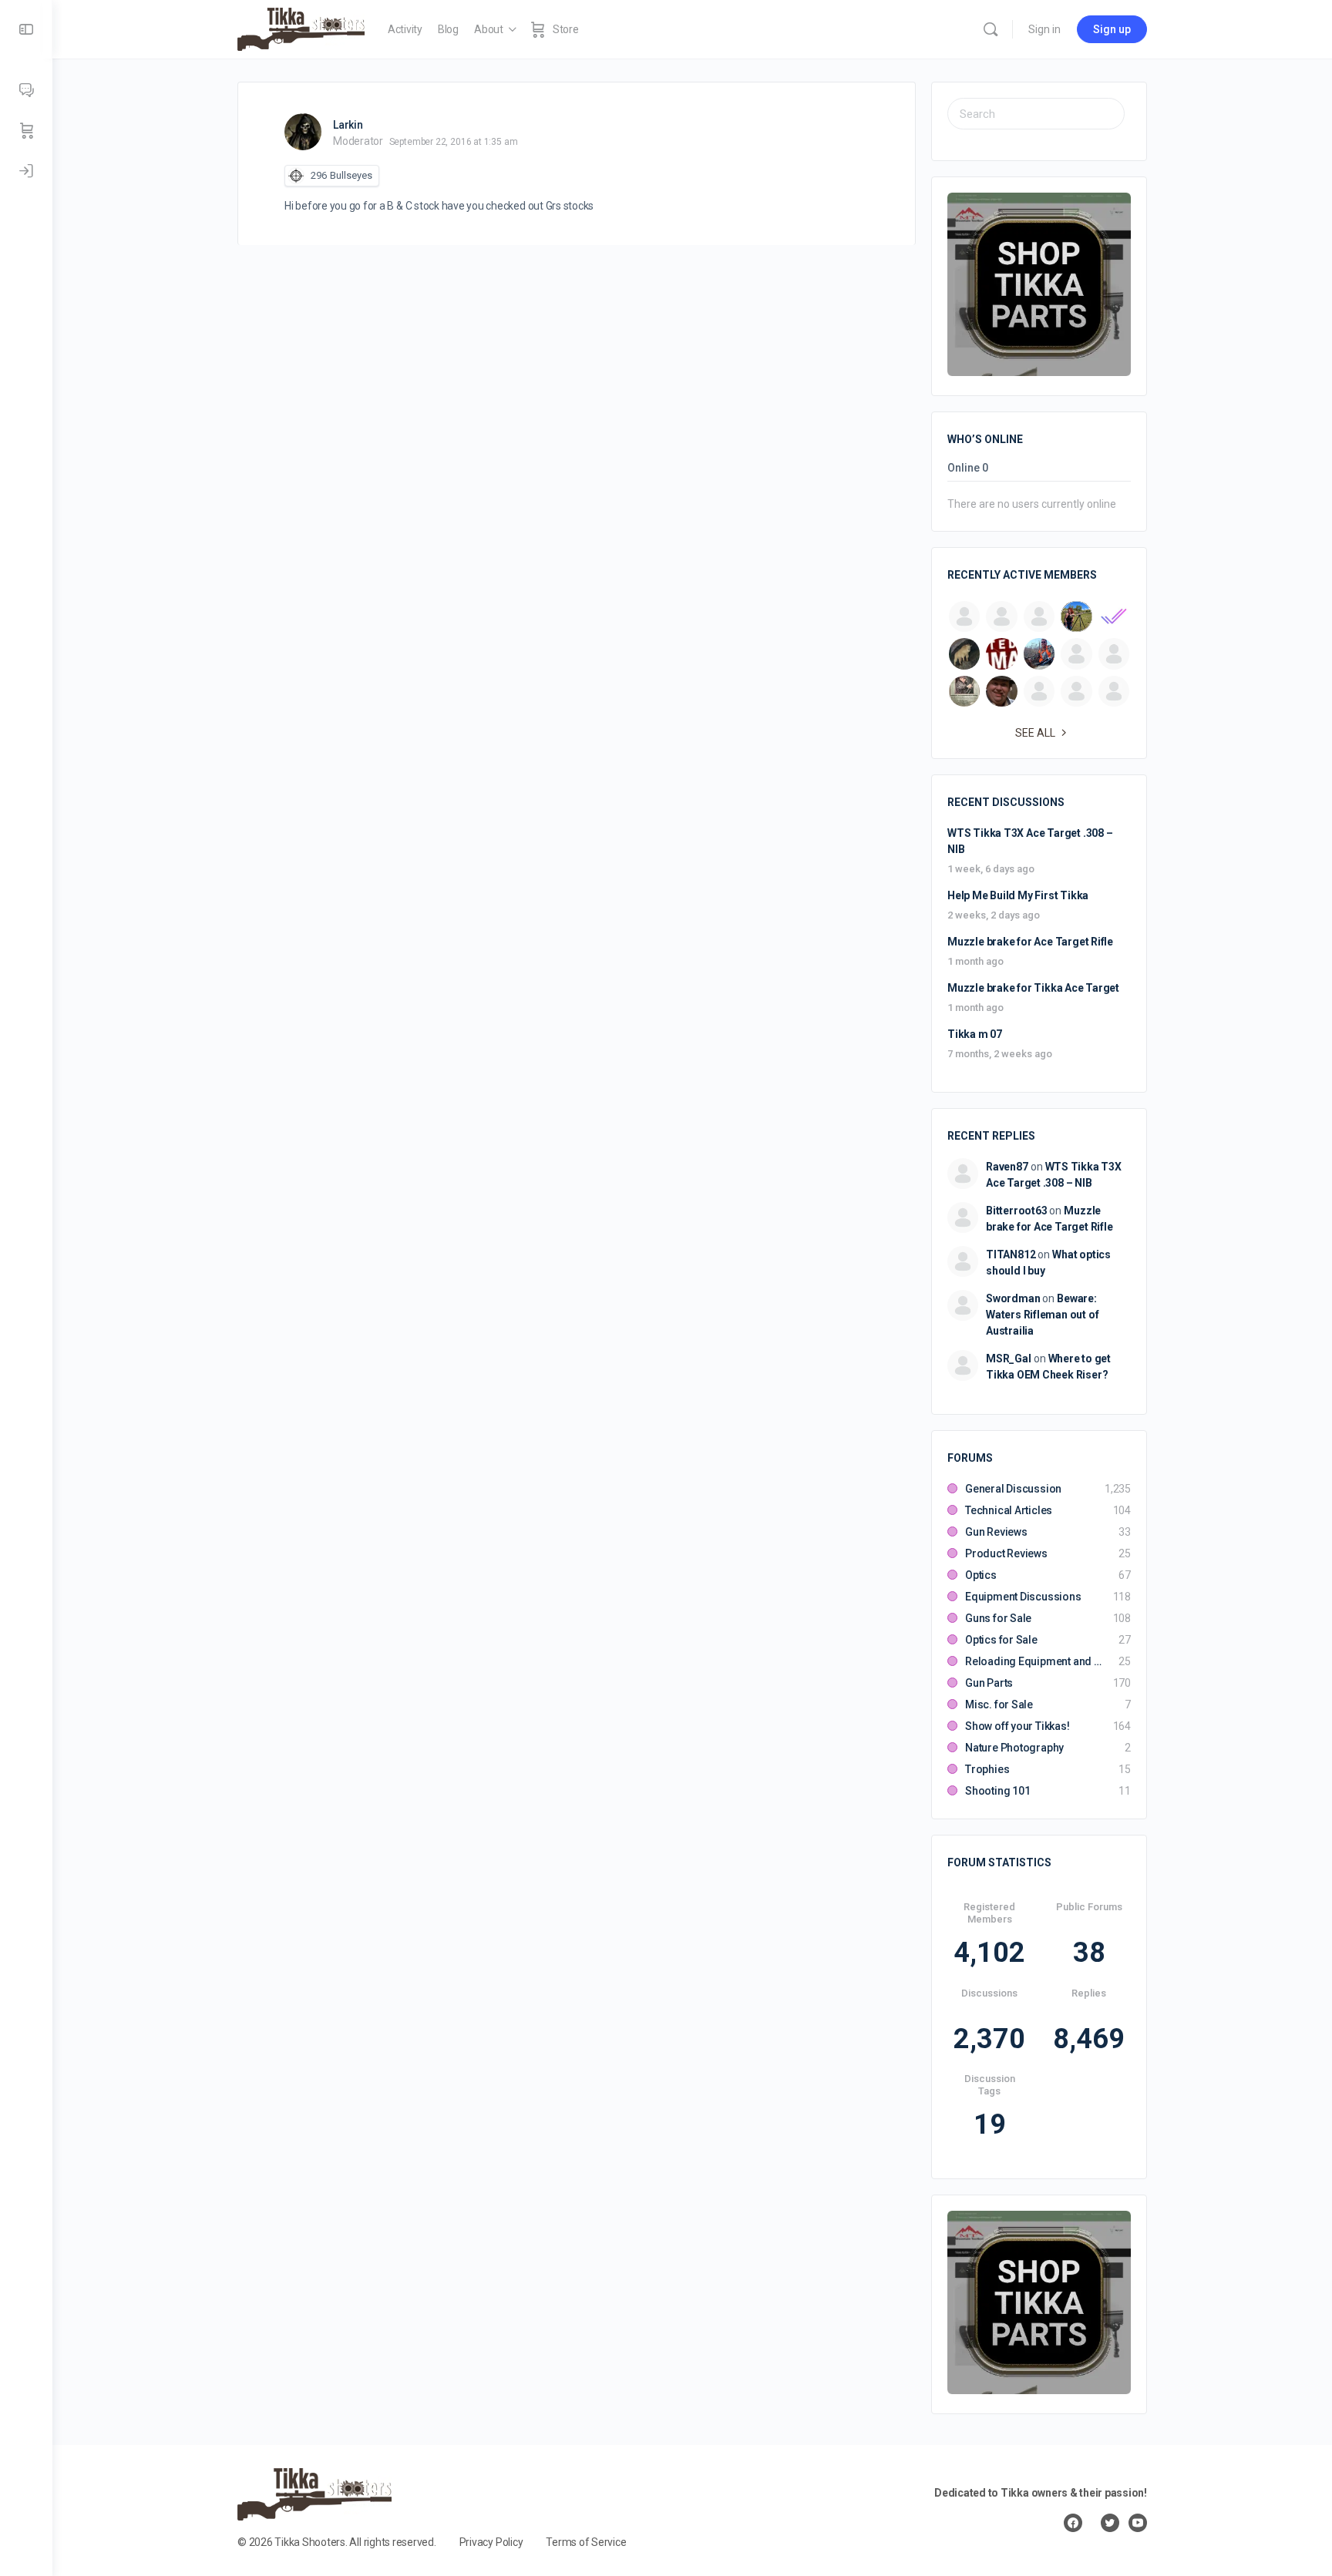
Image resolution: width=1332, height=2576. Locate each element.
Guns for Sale (998, 1618)
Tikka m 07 (975, 1034)
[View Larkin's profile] (303, 132)
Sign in (1044, 29)
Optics (981, 1575)
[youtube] (1138, 2523)
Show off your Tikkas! (1017, 1726)
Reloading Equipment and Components (1034, 1661)
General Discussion (1013, 1489)
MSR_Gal (1009, 1359)
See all (1035, 733)
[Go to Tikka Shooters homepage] (301, 28)
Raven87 (1007, 1167)
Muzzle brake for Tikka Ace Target (1033, 988)
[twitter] (1110, 2523)
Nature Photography (1014, 1748)
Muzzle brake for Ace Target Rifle (1030, 942)
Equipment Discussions (1023, 1597)
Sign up (1112, 29)
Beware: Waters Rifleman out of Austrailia (1042, 1315)
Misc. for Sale (999, 1704)
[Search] (991, 29)
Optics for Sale (1001, 1640)
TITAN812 (1011, 1254)
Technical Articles (1009, 1510)
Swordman (1013, 1298)
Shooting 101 (997, 1791)
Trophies (987, 1769)
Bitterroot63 (1016, 1211)
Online (968, 468)
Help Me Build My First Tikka (1018, 895)
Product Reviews (1006, 1553)
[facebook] (1073, 2523)
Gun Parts (989, 1683)
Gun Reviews (996, 1532)
